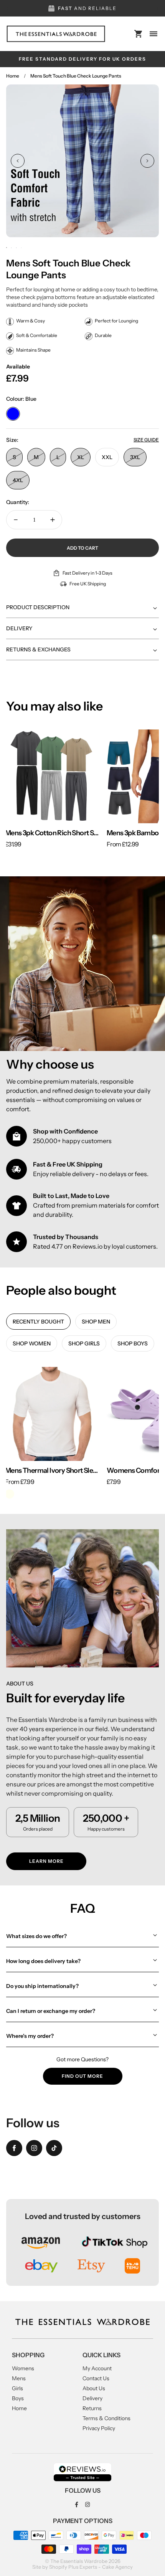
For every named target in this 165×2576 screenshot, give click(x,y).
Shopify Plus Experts (73, 2567)
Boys (18, 2398)
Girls (17, 2388)
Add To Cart (82, 548)
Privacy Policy (99, 2428)
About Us (94, 2388)
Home (13, 76)
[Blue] (13, 414)
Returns (92, 2408)
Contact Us (96, 2378)
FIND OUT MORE (82, 2076)
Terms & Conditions (106, 2418)
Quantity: (18, 502)
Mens (19, 2378)
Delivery (92, 2398)
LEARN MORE (46, 1861)
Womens (23, 2368)
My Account (97, 2368)
